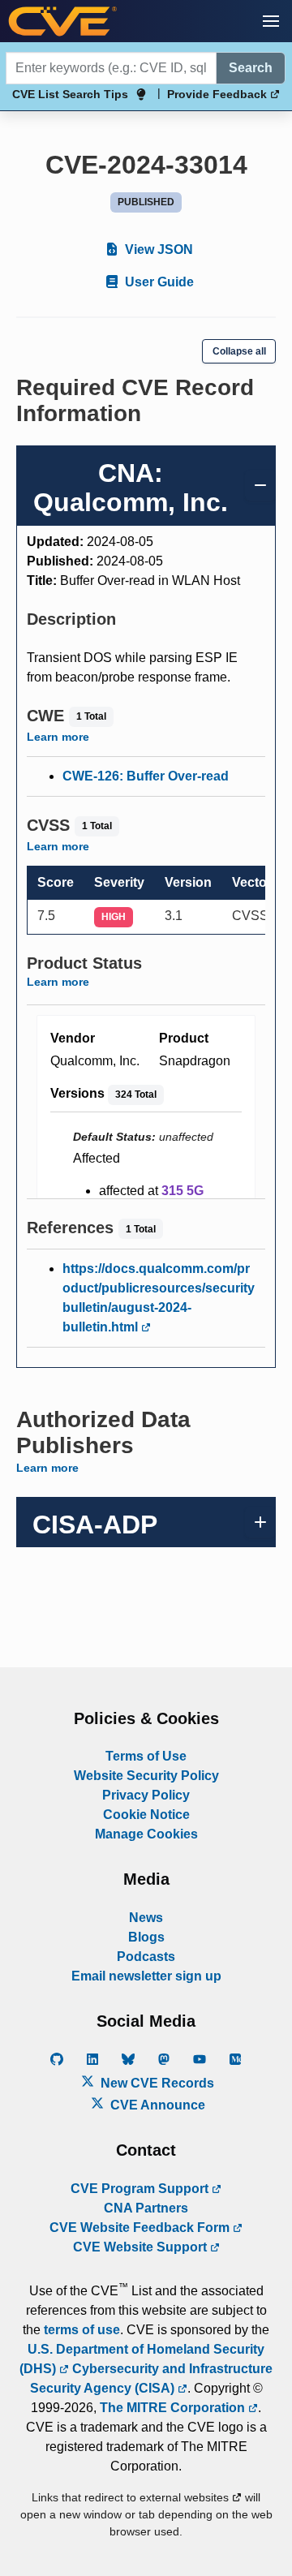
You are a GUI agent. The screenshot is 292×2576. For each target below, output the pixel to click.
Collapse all (239, 351)
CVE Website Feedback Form (141, 2228)
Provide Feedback (219, 94)
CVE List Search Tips (70, 94)
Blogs (146, 1937)
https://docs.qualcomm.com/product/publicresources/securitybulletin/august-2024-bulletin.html (159, 1298)
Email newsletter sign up (146, 1976)
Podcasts (146, 1957)
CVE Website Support (142, 2247)
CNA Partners (146, 2208)
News (146, 1918)
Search (251, 68)
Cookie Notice (146, 1815)
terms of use (82, 2330)
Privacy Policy (146, 1795)
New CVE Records (156, 2083)
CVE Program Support (141, 2189)
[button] (271, 21)
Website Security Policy (146, 1776)
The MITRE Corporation (174, 2408)
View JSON (157, 249)
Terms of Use (146, 1756)
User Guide (158, 282)
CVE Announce (156, 2105)
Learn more (58, 737)
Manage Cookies (146, 1834)
